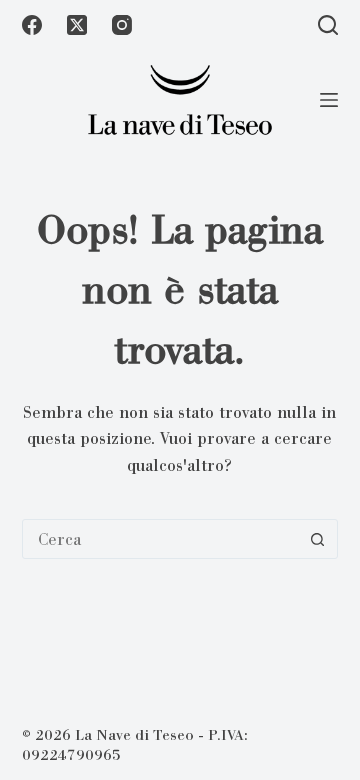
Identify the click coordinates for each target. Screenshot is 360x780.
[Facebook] (32, 25)
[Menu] (329, 100)
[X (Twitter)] (77, 25)
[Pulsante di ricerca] (317, 539)
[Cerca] (328, 25)
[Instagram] (122, 25)
